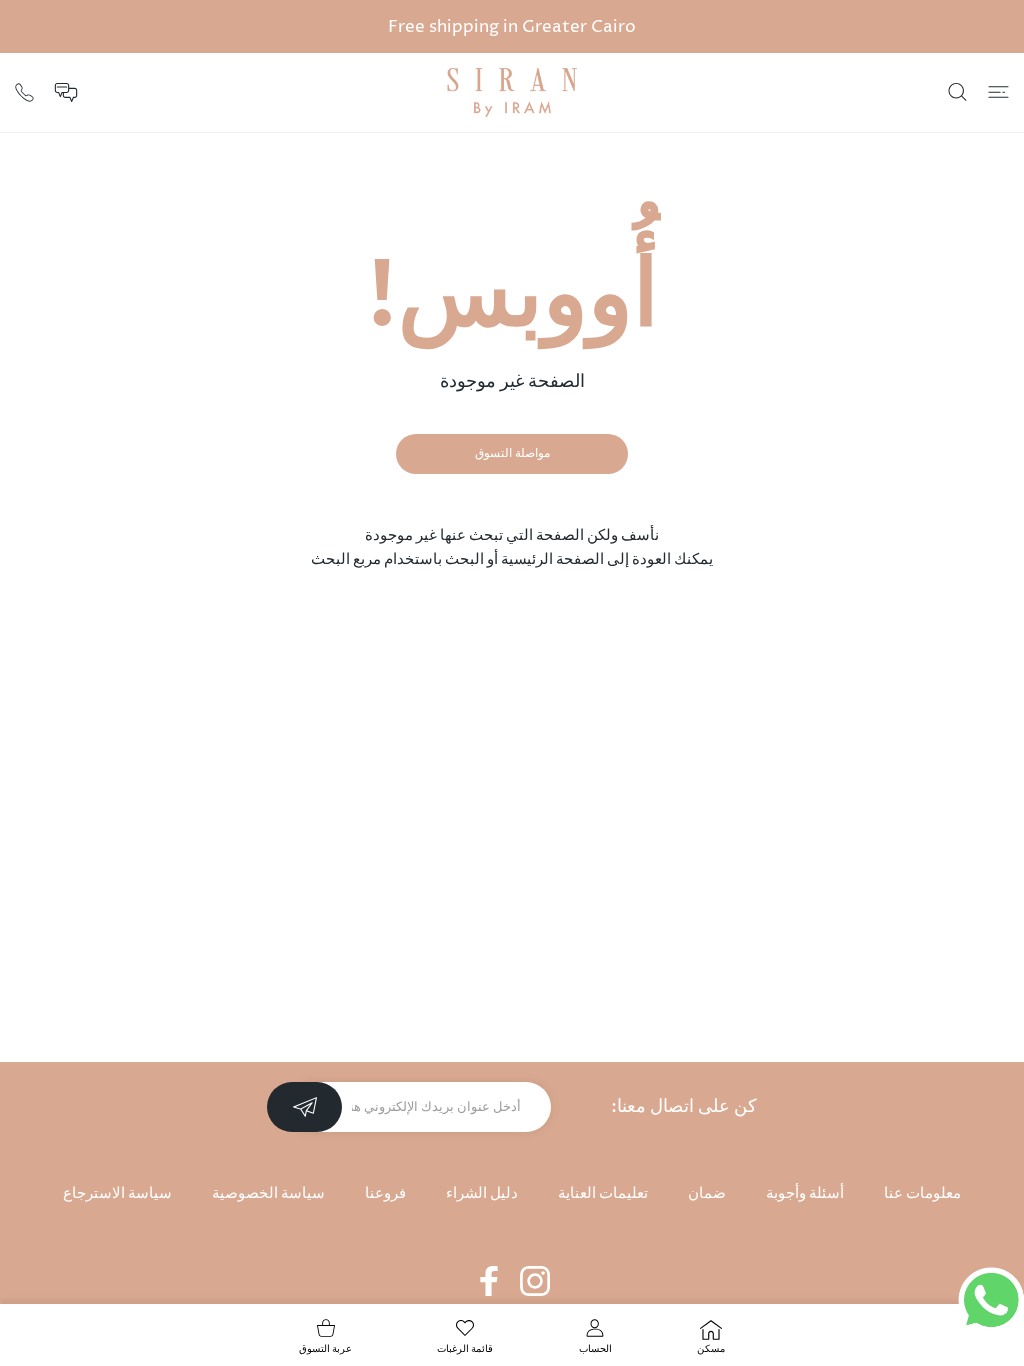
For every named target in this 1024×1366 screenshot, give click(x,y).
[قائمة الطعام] (998, 92)
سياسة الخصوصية (268, 1193)
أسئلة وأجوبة (805, 1193)
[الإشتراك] (304, 1107)
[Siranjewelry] (512, 92)
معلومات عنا (922, 1193)
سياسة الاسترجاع (117, 1193)
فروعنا (385, 1193)
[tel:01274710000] (24, 90)
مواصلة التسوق (512, 453)
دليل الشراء (482, 1193)
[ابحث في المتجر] (957, 92)
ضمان (707, 1193)
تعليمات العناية (603, 1193)
